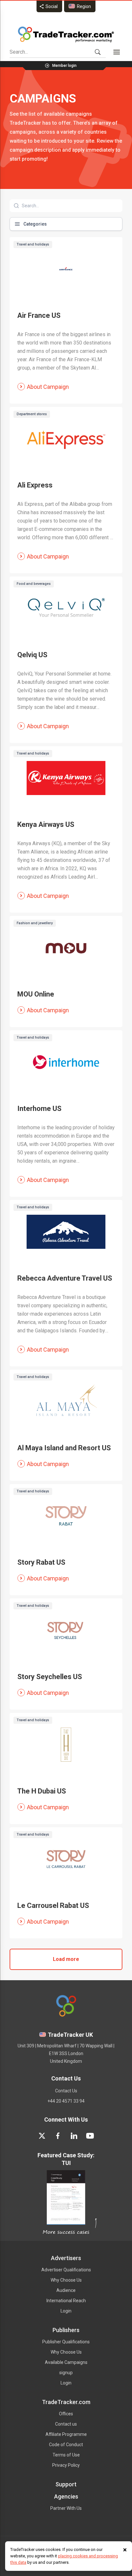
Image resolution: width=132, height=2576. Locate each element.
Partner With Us (66, 2508)
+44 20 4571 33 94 (66, 2101)
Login (66, 2311)
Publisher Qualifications (66, 2342)
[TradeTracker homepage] (66, 34)
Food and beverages (34, 584)
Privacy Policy (66, 2465)
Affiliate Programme (66, 2434)
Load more (66, 1959)
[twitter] (42, 2136)
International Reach (66, 2301)
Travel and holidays (33, 244)
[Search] (98, 52)
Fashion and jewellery (35, 923)
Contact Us (66, 2091)
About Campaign (48, 387)
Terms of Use (66, 2455)
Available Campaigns (66, 2362)
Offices (66, 2414)
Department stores (32, 414)
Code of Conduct (66, 2445)
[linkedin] (74, 2136)
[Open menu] (117, 52)
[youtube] (90, 2136)
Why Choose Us (66, 2280)
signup (66, 2373)
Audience (66, 2290)
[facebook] (58, 2136)
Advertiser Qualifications (66, 2270)
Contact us (66, 2424)
